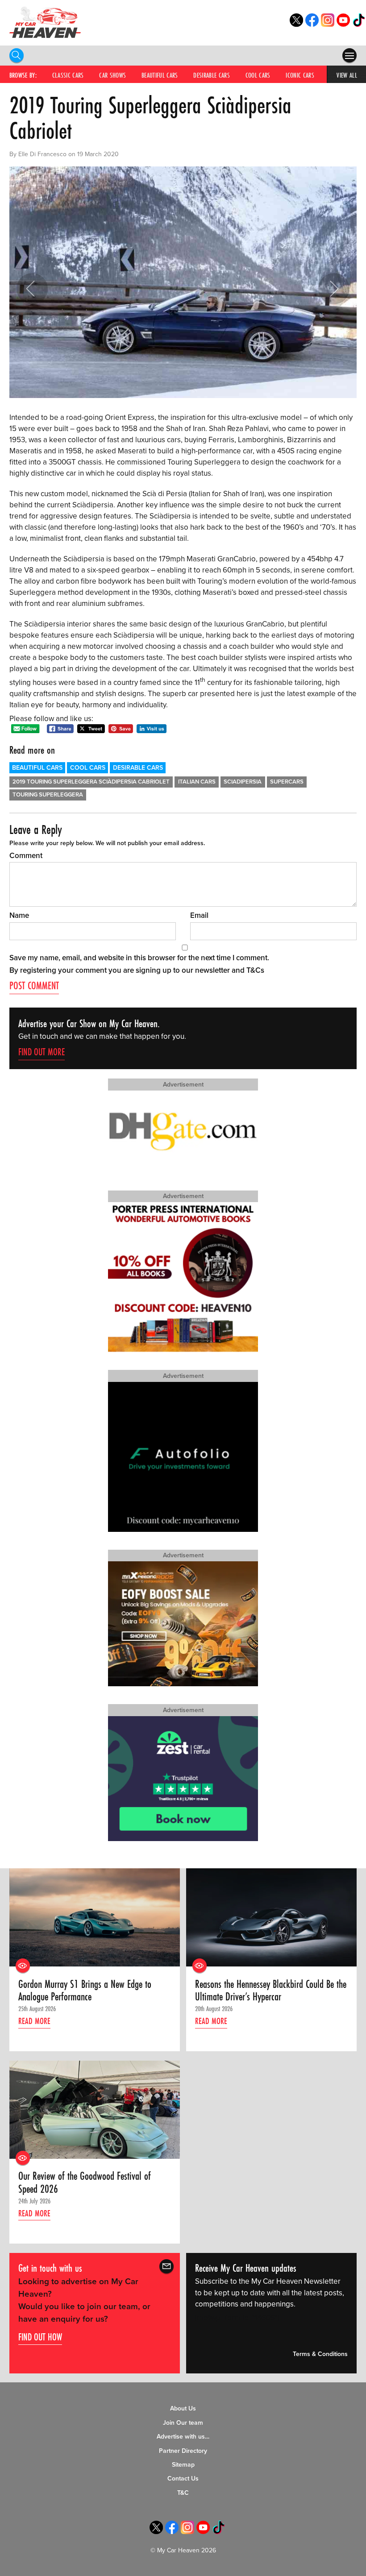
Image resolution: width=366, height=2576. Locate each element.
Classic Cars (68, 75)
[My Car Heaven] (45, 22)
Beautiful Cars (160, 75)
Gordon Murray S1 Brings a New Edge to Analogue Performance (85, 1991)
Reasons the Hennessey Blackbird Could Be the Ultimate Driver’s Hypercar (271, 1991)
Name (19, 915)
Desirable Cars (212, 75)
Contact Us (183, 2479)
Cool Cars (258, 75)
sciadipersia (243, 782)
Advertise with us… (183, 2437)
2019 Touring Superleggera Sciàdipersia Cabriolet (91, 782)
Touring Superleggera (48, 795)
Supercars (287, 782)
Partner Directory (183, 2451)
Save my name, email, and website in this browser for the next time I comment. (139, 958)
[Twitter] (296, 24)
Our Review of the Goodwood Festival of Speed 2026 (85, 2183)
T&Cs (255, 970)
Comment (26, 856)
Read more (34, 2021)
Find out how (40, 2337)
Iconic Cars (300, 75)
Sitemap (183, 2465)
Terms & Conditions (320, 2354)
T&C (183, 2493)
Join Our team (183, 2423)
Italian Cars (197, 782)
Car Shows (112, 75)
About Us (183, 2408)
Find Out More (42, 1052)
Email (199, 915)
